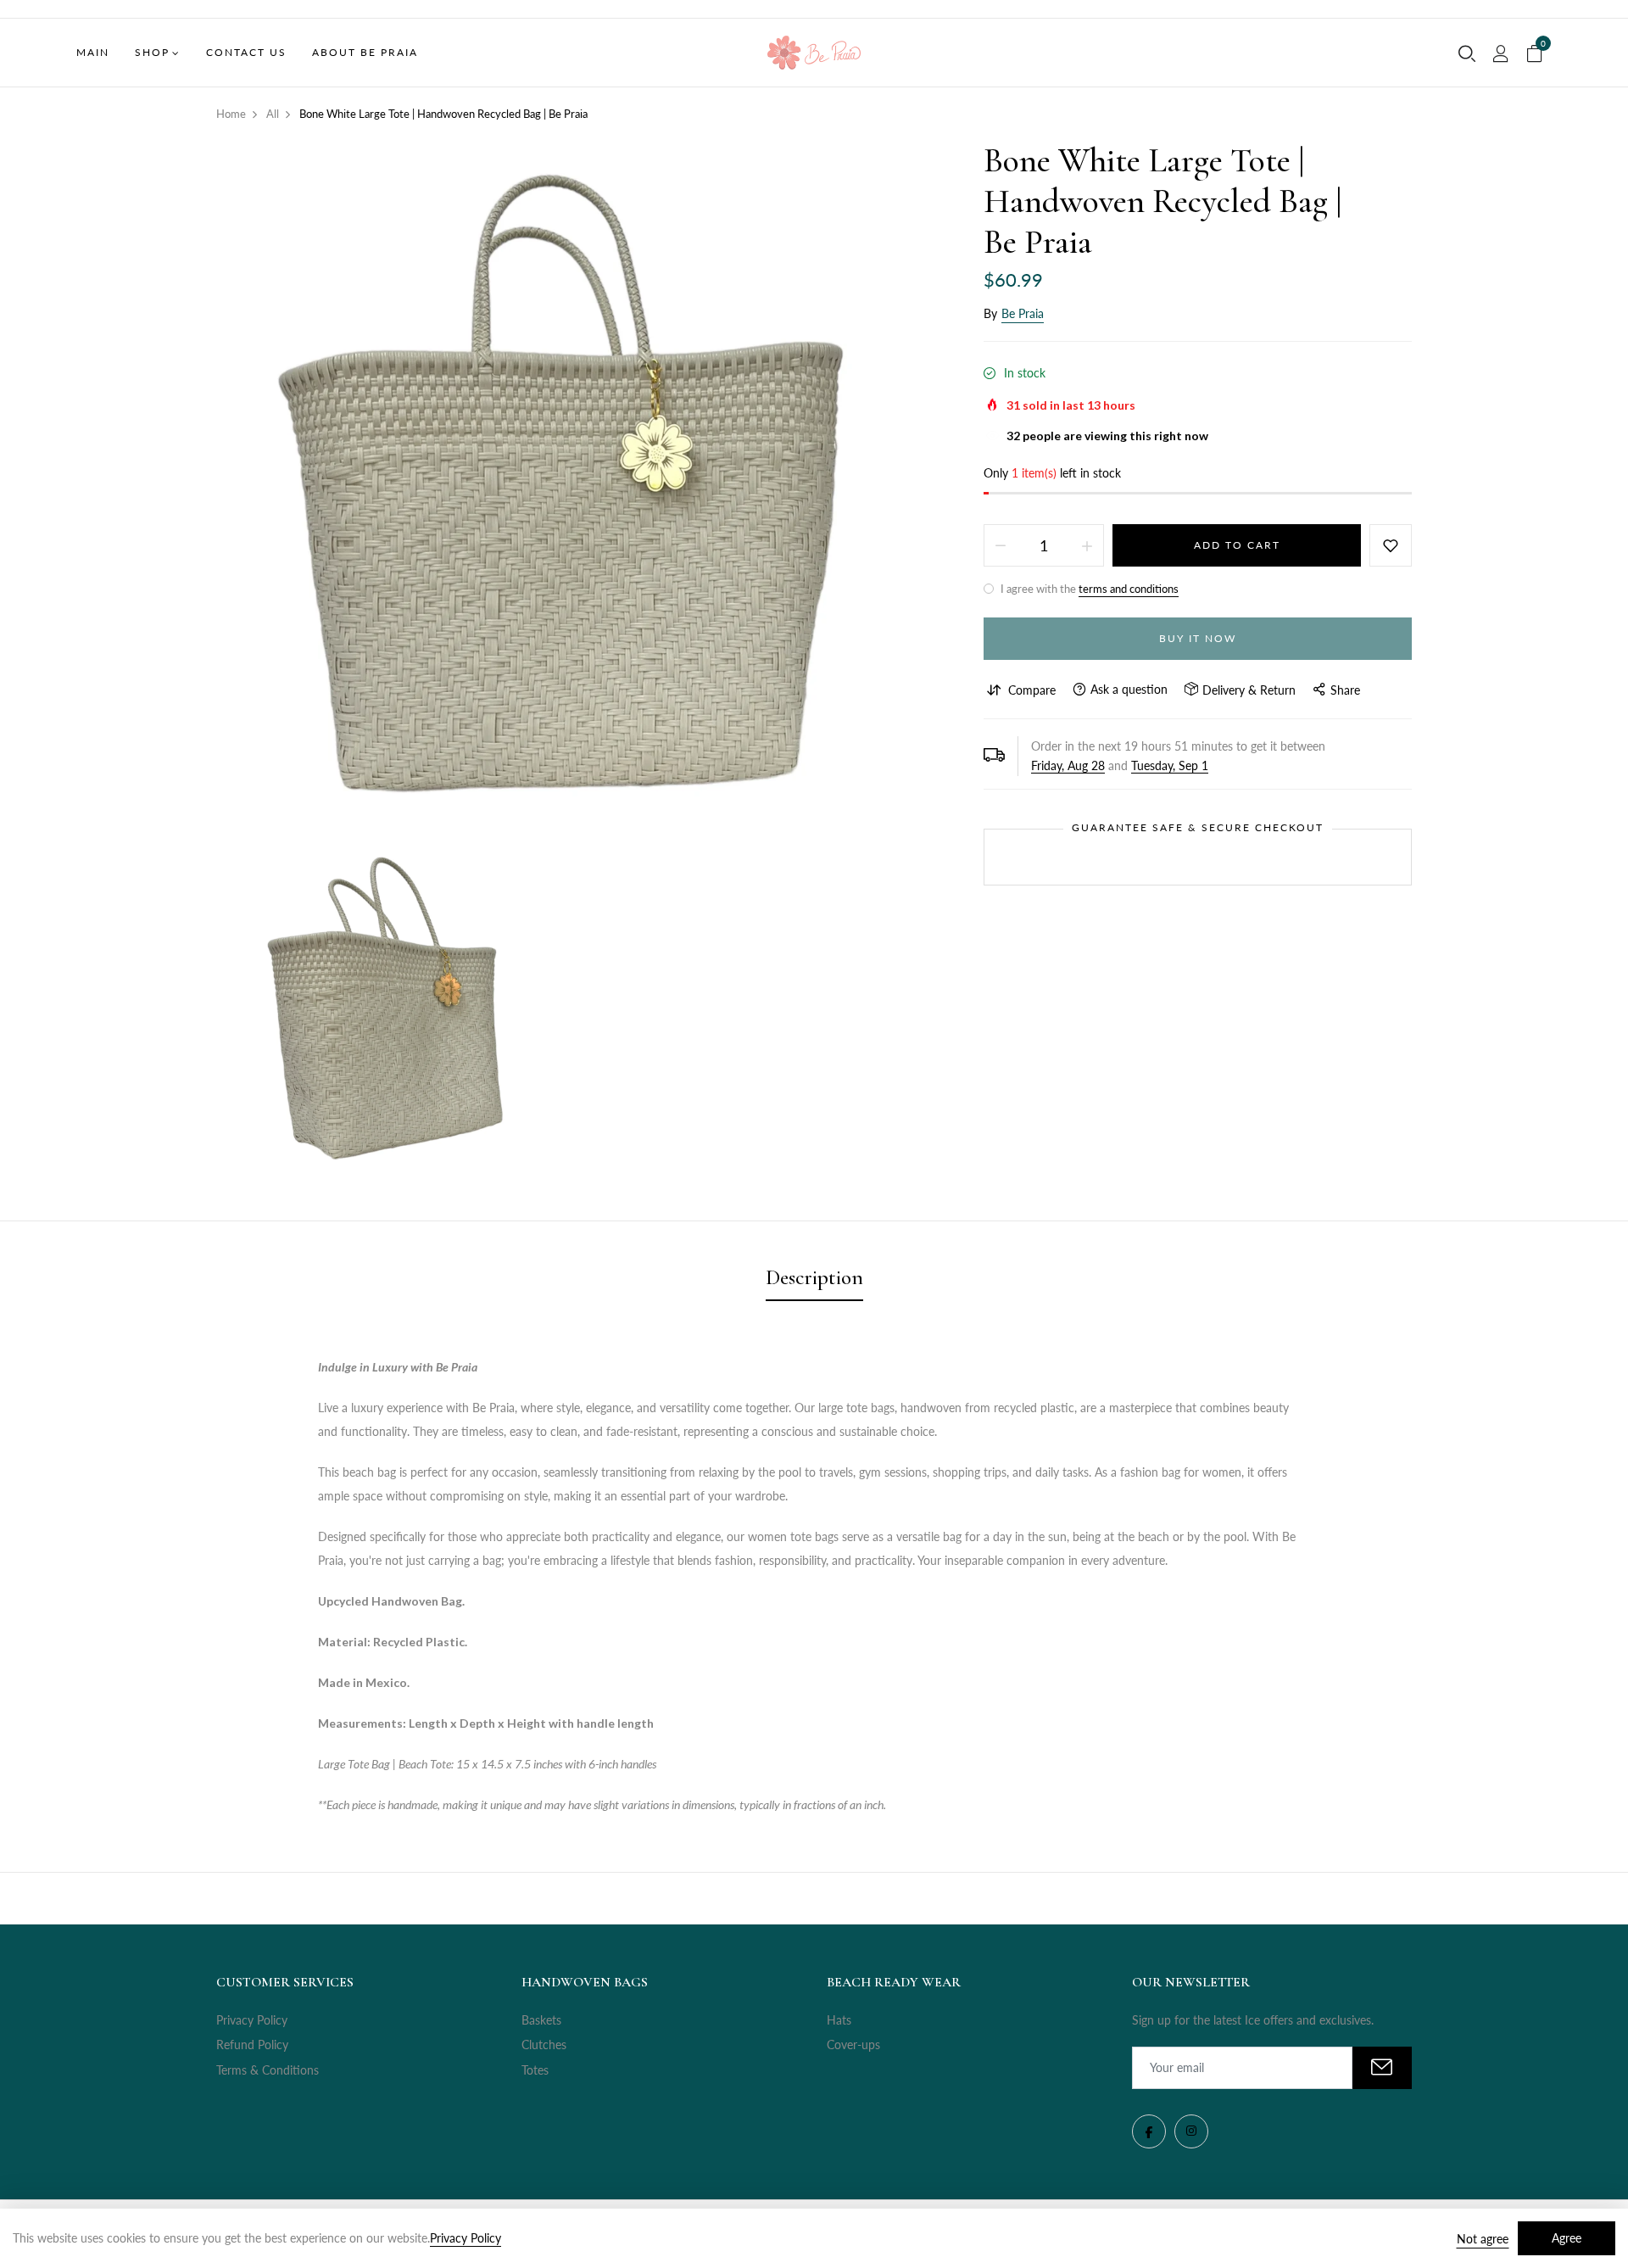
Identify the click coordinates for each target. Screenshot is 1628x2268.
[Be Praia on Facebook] (1149, 2131)
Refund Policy (252, 2045)
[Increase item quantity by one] (1087, 545)
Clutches (544, 2045)
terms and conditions (1129, 589)
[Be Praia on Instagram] (1191, 2131)
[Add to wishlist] (1391, 545)
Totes (535, 2070)
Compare (1032, 690)
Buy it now (1198, 638)
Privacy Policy (252, 2020)
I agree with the (1088, 589)
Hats (839, 2020)
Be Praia (1023, 313)
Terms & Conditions (268, 2070)
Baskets (541, 2020)
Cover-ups (853, 2045)
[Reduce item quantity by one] (1001, 545)
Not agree (1483, 2239)
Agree (1567, 2238)
